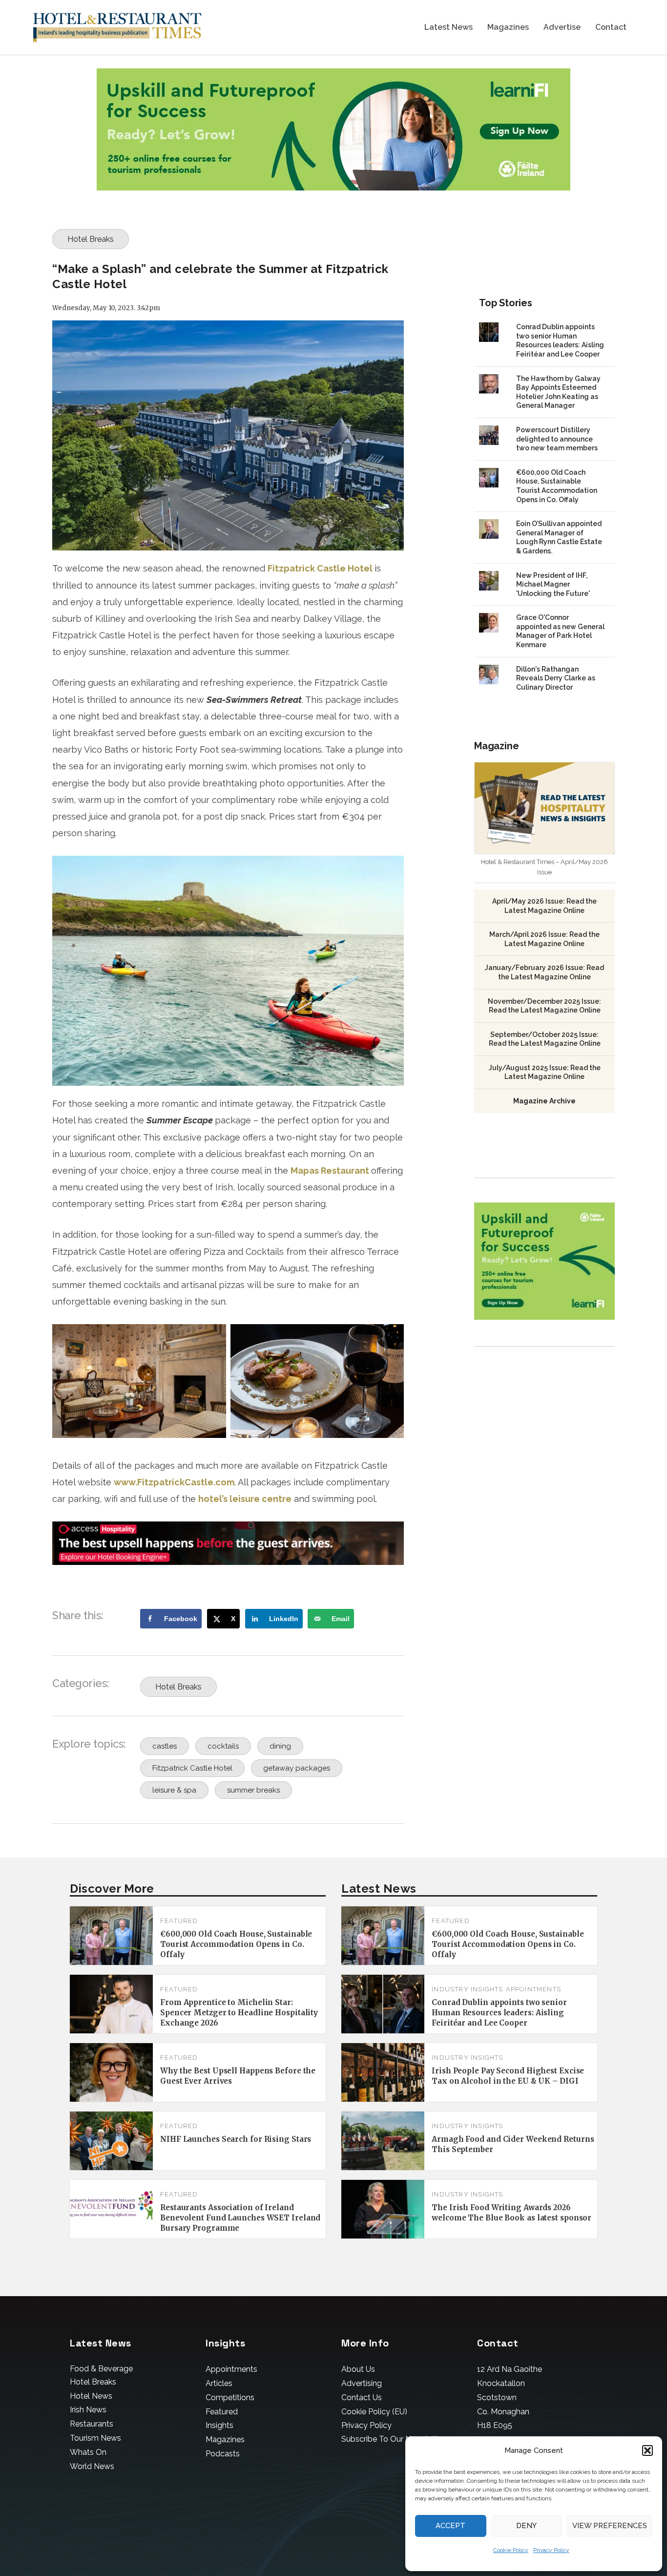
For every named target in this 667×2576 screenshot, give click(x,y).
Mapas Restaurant (330, 1171)
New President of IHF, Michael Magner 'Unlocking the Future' (553, 584)
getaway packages (297, 1768)
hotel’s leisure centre (245, 1499)
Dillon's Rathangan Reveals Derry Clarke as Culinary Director (556, 678)
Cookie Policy (511, 2550)
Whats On (88, 2452)
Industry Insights (467, 1989)
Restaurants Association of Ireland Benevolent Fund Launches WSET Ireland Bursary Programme (240, 2218)
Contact (611, 28)
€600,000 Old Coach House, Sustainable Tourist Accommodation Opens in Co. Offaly (236, 1944)
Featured (179, 1921)
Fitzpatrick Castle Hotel (321, 568)
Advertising (362, 2383)
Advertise (562, 28)
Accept (450, 2526)
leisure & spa (174, 1790)
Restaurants (92, 2424)
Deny (526, 2526)
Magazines (508, 28)
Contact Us (362, 2397)
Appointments (533, 1989)
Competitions (230, 2397)
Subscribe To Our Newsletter (393, 2439)
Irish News (88, 2410)
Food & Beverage (101, 2369)
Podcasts (223, 2454)
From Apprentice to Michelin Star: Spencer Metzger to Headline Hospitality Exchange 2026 (239, 2013)
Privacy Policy (551, 2550)
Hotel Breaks (91, 239)
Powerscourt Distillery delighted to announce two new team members (557, 439)
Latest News (448, 28)
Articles (219, 2383)
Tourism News (95, 2438)
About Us (358, 2369)
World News (92, 2466)
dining (280, 1746)
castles (165, 1746)
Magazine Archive (544, 1101)
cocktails (223, 1746)
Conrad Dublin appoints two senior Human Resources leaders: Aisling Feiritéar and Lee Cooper (499, 2013)
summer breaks (253, 1790)
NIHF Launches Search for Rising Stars (236, 2139)
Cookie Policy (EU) (374, 2412)
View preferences (610, 2526)
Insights (219, 2425)
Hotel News (91, 2396)
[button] (647, 2450)
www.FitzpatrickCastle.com (174, 1482)
